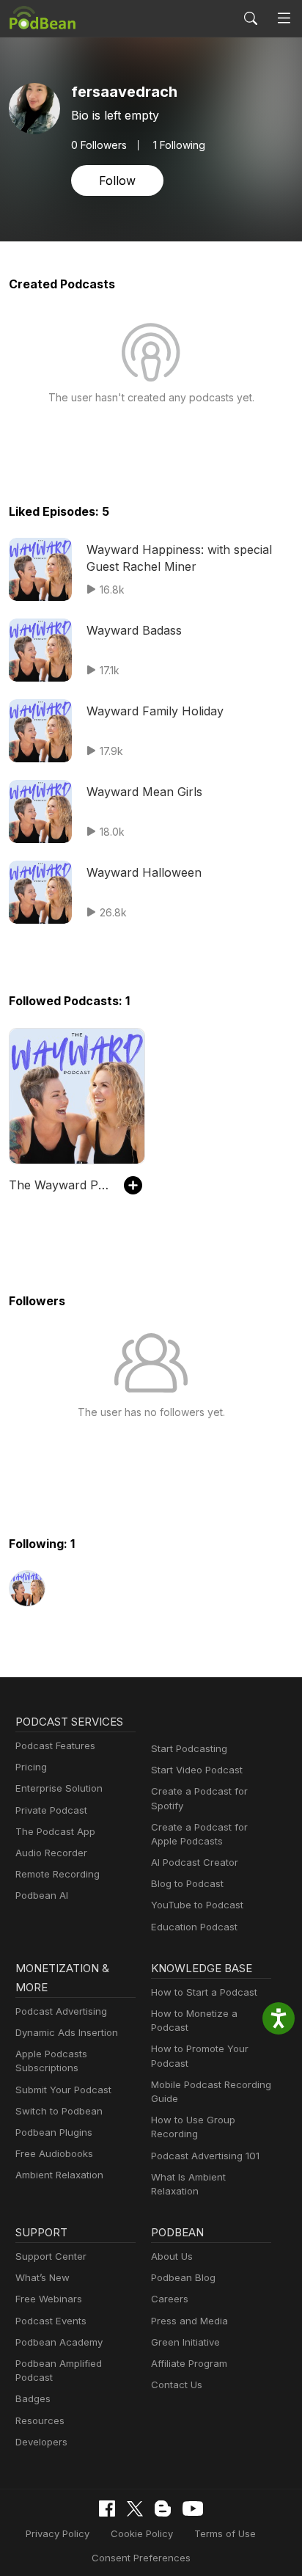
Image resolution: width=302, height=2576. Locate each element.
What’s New (43, 2277)
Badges (33, 2398)
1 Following (179, 145)
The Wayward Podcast (59, 1185)
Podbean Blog (183, 2277)
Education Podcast (194, 1927)
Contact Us (177, 2385)
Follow (117, 180)
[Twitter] (135, 2509)
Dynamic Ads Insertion (67, 2032)
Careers (170, 2299)
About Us (172, 2256)
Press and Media (189, 2321)
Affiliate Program (189, 2363)
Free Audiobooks (54, 2153)
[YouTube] (193, 2509)
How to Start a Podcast (204, 1992)
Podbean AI (42, 1895)
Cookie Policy (142, 2533)
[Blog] (163, 2509)
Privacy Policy (58, 2533)
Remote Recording (58, 1874)
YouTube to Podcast (197, 1905)
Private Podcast (51, 1810)
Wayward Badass (134, 630)
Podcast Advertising (61, 2011)
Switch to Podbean (59, 2111)
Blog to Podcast (187, 1883)
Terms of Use (225, 2533)
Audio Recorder (51, 1853)
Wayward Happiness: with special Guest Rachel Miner (179, 558)
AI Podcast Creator (195, 1862)
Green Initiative (185, 2342)
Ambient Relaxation (59, 2175)
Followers (99, 145)
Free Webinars (49, 2299)
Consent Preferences (141, 2558)
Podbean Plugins (54, 2132)
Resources (40, 2420)
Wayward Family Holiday (155, 711)
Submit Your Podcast (63, 2090)
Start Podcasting (189, 1748)
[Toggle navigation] (284, 19)
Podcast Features (55, 1745)
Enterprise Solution (59, 1788)
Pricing (31, 1767)
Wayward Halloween (144, 872)
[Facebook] (107, 2509)
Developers (41, 2442)
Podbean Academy (59, 2342)
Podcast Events (51, 2321)
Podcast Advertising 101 (205, 2156)
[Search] (251, 18)
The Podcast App (55, 1831)
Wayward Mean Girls (144, 792)
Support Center (51, 2256)
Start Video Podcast (197, 1770)
